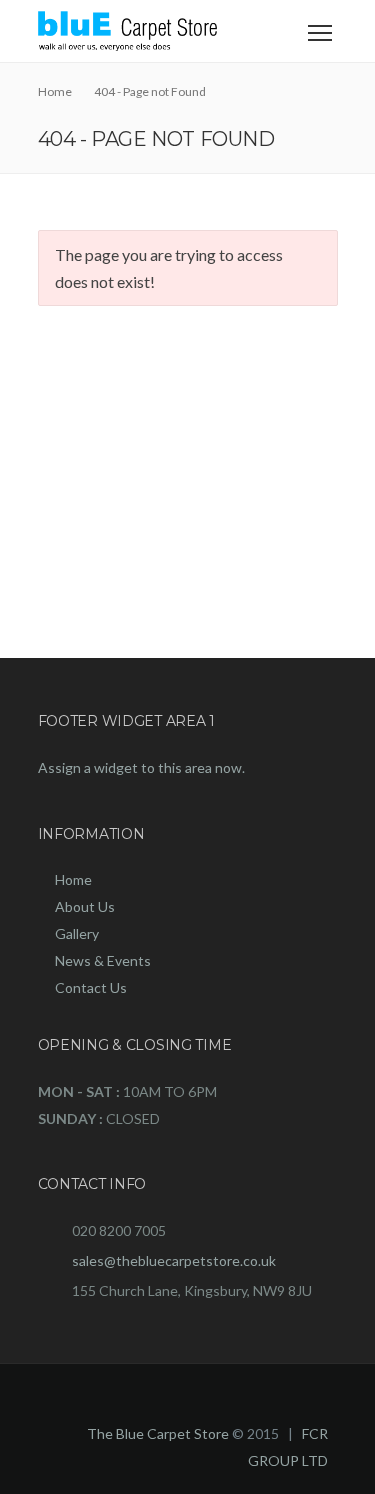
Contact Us (91, 987)
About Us (85, 906)
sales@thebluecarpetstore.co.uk (174, 1260)
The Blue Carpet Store (158, 1433)
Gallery (77, 933)
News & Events (103, 960)
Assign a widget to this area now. (141, 767)
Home (73, 879)
